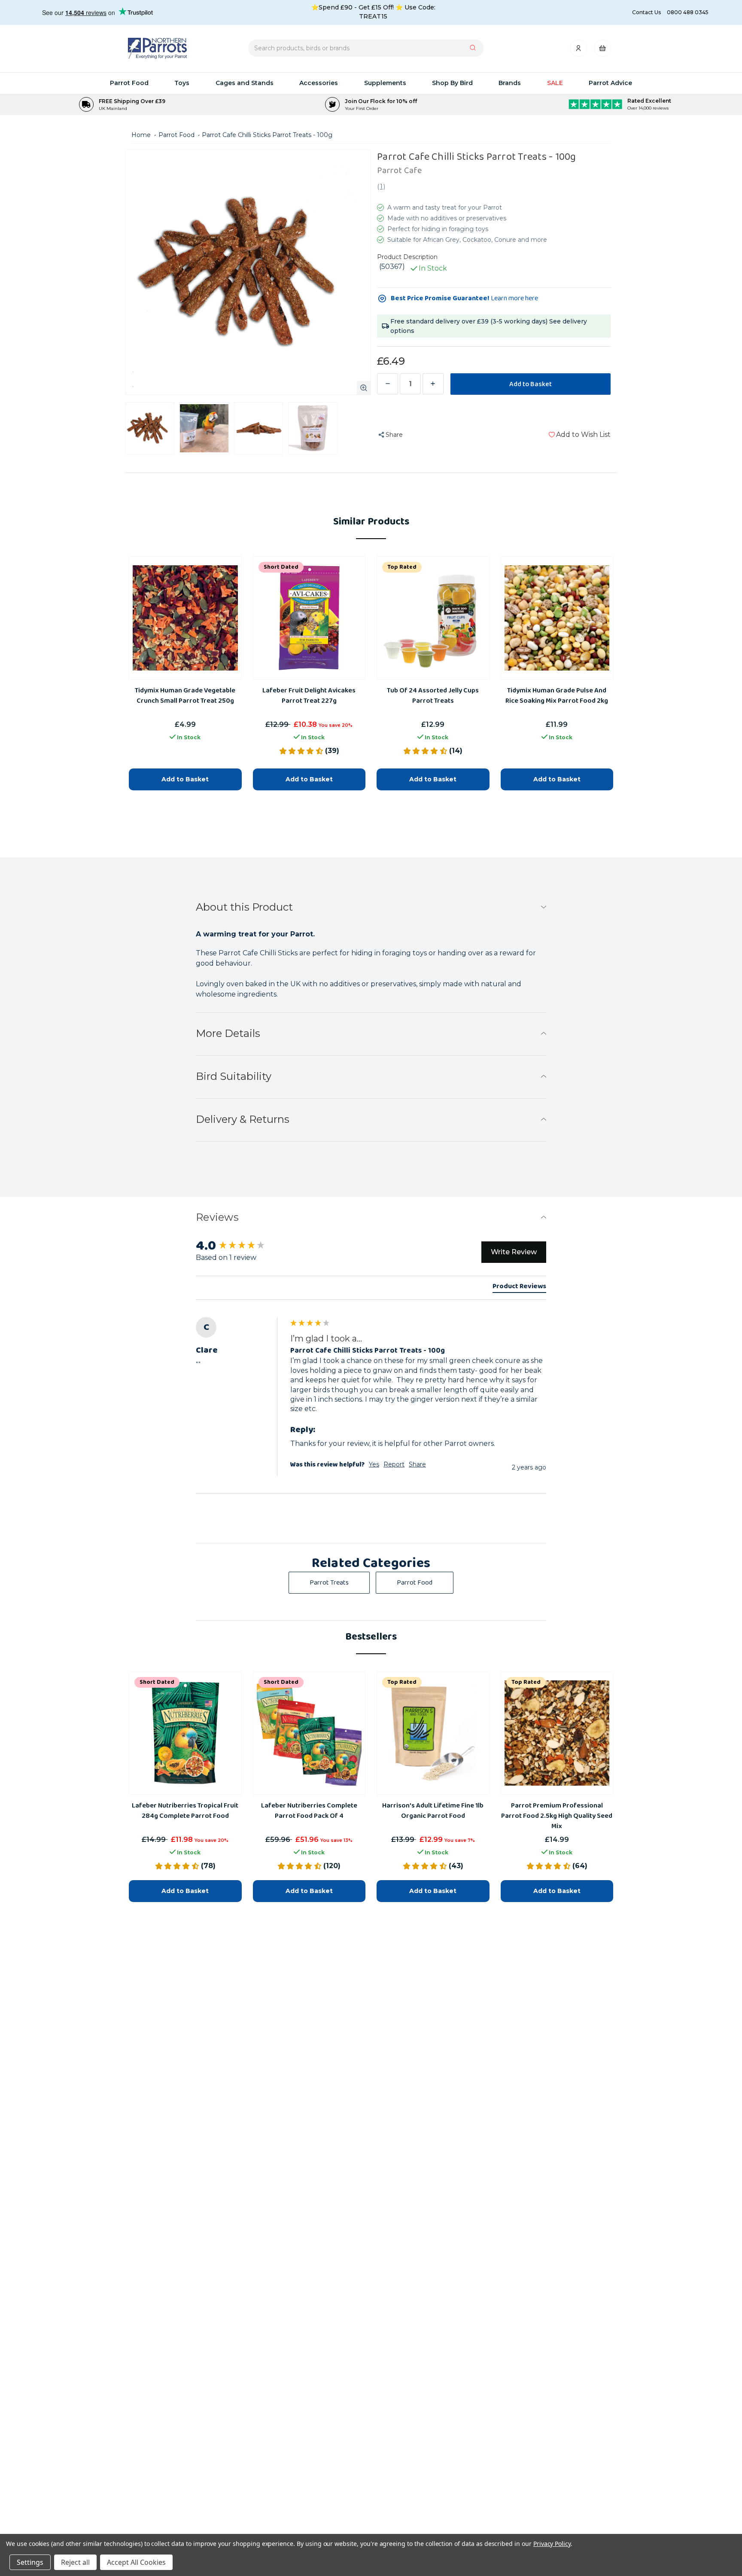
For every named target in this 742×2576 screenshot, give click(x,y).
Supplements (385, 83)
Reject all (75, 2562)
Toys (182, 83)
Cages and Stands (245, 83)
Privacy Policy (552, 2544)
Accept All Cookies (136, 2562)
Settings (30, 2562)
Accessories (319, 83)
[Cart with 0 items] (602, 50)
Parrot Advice (610, 83)
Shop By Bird (452, 83)
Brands (510, 83)
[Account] (579, 50)
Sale (555, 83)
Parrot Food (129, 83)
